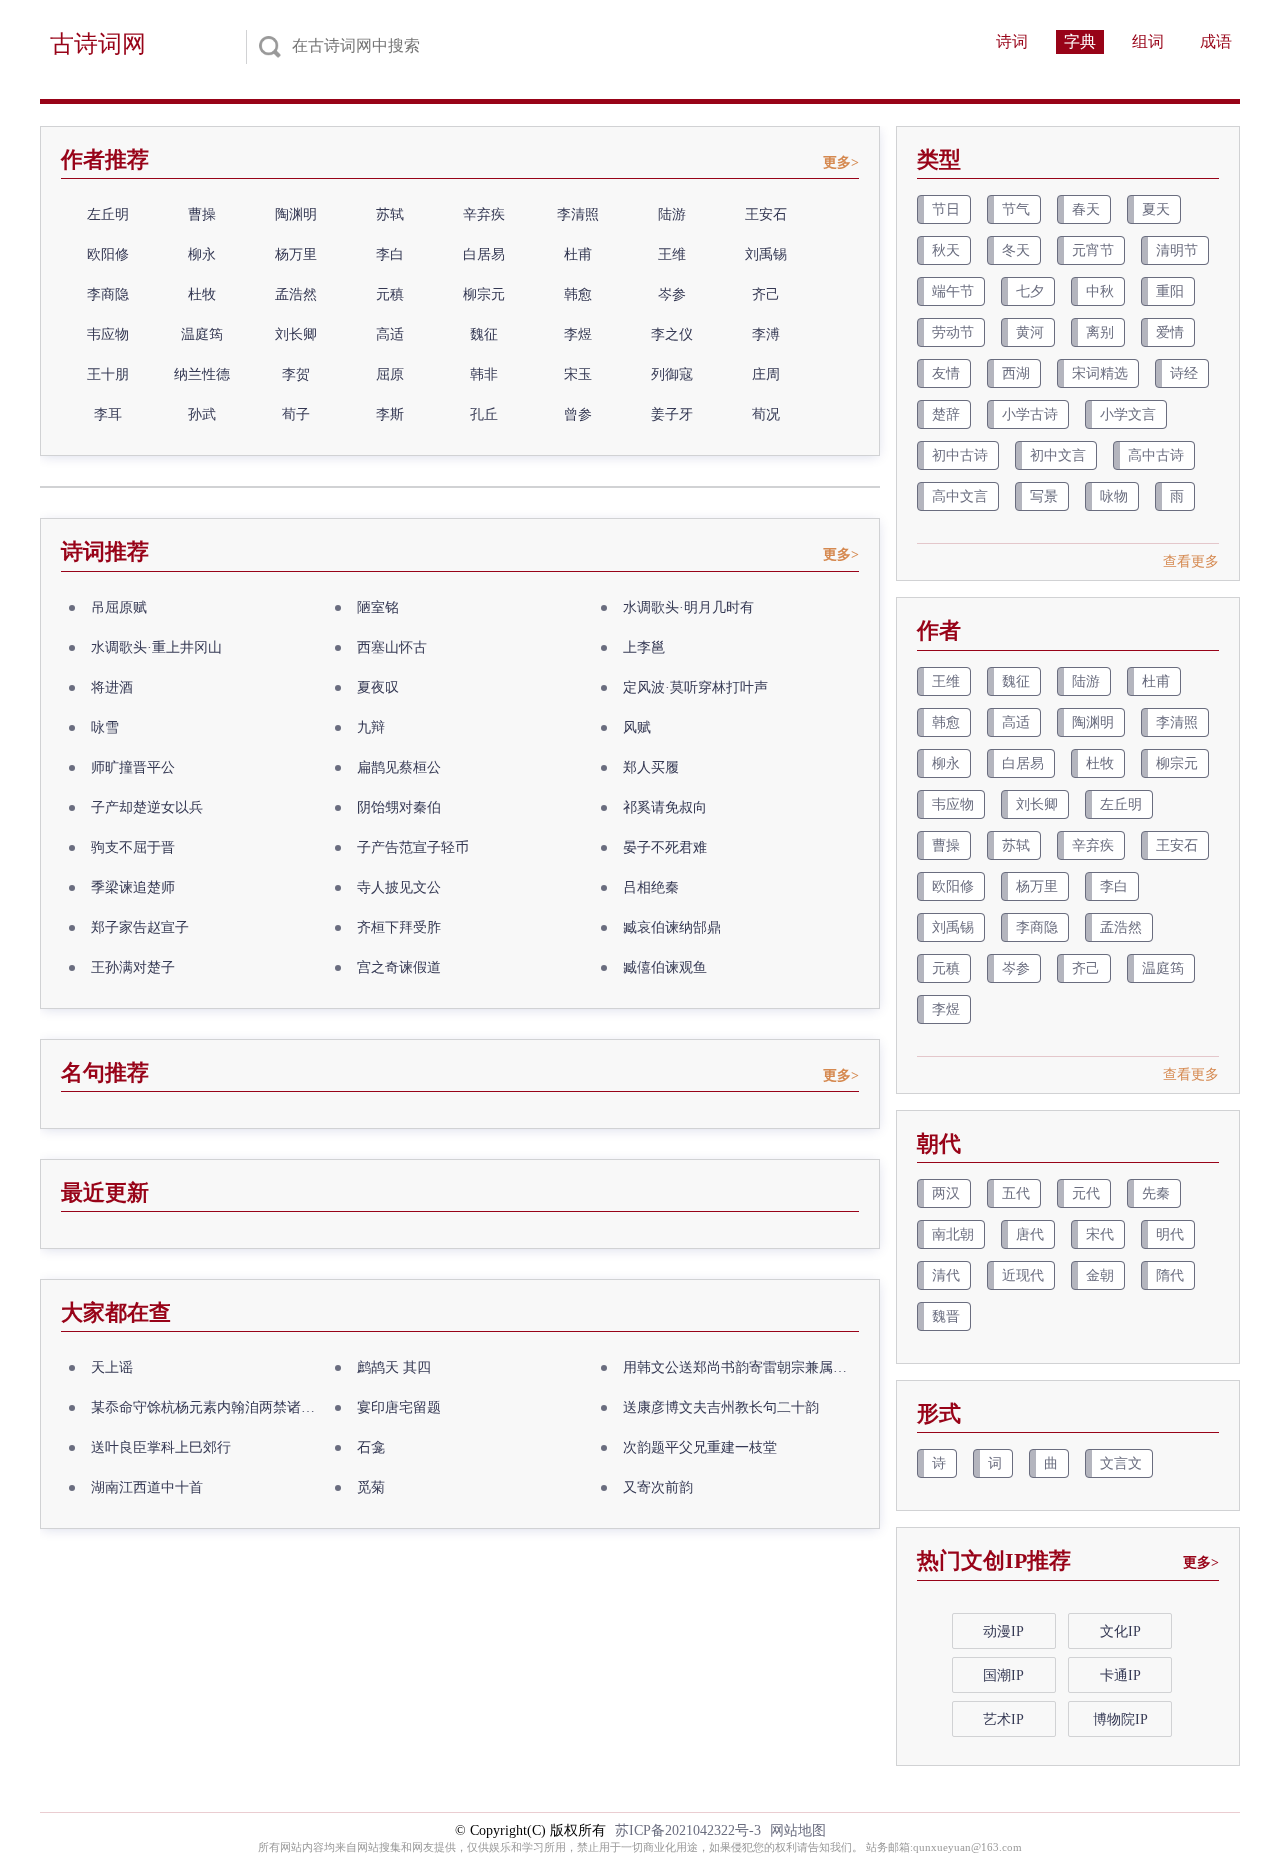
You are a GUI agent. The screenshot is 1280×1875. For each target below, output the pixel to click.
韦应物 (108, 334)
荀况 (766, 414)
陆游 (672, 214)
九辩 (371, 727)
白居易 (484, 254)
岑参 (672, 294)
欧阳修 (108, 254)
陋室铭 (378, 607)
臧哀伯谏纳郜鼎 (672, 927)
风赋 (637, 727)
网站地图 (798, 1830)
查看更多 (1191, 561)
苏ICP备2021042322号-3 (688, 1830)
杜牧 (202, 294)
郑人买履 (651, 767)
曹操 (202, 214)
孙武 (202, 414)
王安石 (766, 214)
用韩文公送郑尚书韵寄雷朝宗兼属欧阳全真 (741, 1367)
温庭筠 (202, 334)
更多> (841, 162)
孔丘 (484, 414)
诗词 (1012, 41)
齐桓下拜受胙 (399, 927)
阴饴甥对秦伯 (399, 807)
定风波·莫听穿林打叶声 (695, 687)
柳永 (202, 254)
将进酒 (112, 687)
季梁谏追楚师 (133, 887)
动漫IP (1003, 1631)
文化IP (1120, 1631)
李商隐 (108, 294)
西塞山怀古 (392, 647)
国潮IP (1003, 1675)
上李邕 (644, 647)
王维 (672, 254)
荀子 (296, 414)
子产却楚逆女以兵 (147, 807)
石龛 (371, 1447)
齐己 (766, 294)
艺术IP (1003, 1719)
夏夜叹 (378, 687)
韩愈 (578, 294)
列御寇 (672, 374)
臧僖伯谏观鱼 (665, 967)
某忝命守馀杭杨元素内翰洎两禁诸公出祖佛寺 (209, 1407)
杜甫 (578, 254)
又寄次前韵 (658, 1487)
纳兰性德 (202, 374)
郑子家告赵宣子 (140, 927)
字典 (1080, 41)
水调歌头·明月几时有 (688, 607)
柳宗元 (484, 294)
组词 (1148, 41)
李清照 (578, 214)
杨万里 (296, 254)
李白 (390, 254)
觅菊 (371, 1487)
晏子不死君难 (665, 847)
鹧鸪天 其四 (394, 1367)
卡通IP (1120, 1675)
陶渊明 (296, 214)
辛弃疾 (484, 214)
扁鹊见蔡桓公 (399, 767)
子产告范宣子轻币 (413, 847)
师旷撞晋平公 (133, 767)
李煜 (578, 334)
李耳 (108, 414)
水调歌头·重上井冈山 (156, 647)
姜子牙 (672, 414)
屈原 (390, 374)
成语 (1216, 41)
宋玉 (578, 374)
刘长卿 (296, 334)
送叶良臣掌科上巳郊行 (161, 1447)
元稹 (390, 294)
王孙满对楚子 (133, 967)
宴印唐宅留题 (399, 1407)
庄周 (766, 374)
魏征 (484, 334)
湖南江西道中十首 (147, 1487)
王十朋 (108, 374)
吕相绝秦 (651, 887)
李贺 (296, 374)
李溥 (766, 334)
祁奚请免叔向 (665, 807)
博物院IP (1120, 1719)
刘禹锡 (766, 254)
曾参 (578, 414)
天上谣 (112, 1367)
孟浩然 (296, 294)
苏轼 (390, 214)
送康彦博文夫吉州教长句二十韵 (721, 1407)
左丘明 (108, 214)
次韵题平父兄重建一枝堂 (700, 1447)
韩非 (484, 374)
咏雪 (105, 727)
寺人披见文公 (399, 887)
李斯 (390, 414)
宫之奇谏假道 (399, 967)
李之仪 (672, 334)
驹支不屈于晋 (133, 847)
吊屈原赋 (119, 607)
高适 (390, 334)
